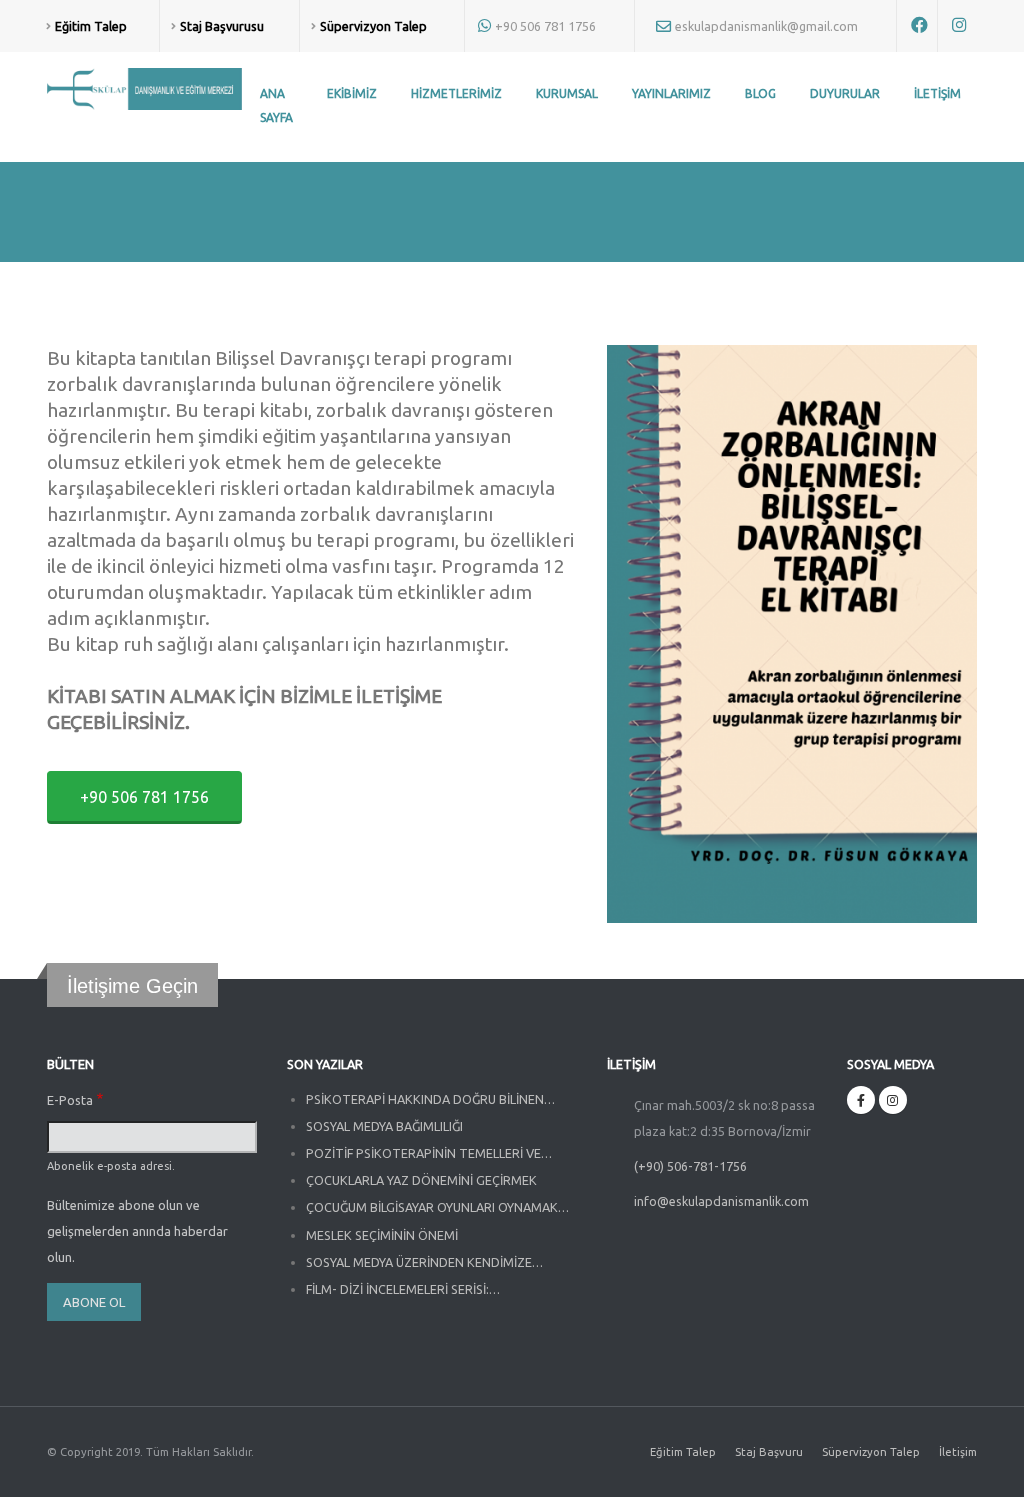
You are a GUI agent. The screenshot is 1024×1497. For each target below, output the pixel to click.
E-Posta (70, 1100)
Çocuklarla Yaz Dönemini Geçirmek (421, 1180)
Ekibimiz (352, 93)
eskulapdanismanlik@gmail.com (766, 26)
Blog (760, 93)
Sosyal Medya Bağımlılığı (384, 1126)
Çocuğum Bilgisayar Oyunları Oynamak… (437, 1207)
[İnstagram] (893, 1100)
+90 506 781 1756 (545, 26)
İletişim (937, 93)
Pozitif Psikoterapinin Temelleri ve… (429, 1153)
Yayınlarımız (671, 93)
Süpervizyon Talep (871, 1451)
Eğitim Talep (683, 1451)
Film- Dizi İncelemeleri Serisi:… (403, 1289)
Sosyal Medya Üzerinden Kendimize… (424, 1262)
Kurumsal (567, 93)
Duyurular (845, 93)
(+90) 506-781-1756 (690, 1166)
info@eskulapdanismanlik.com (721, 1201)
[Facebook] (861, 1100)
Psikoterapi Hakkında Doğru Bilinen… (430, 1099)
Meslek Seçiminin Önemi (382, 1235)
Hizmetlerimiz (456, 93)
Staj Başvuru (769, 1451)
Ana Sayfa (276, 105)
